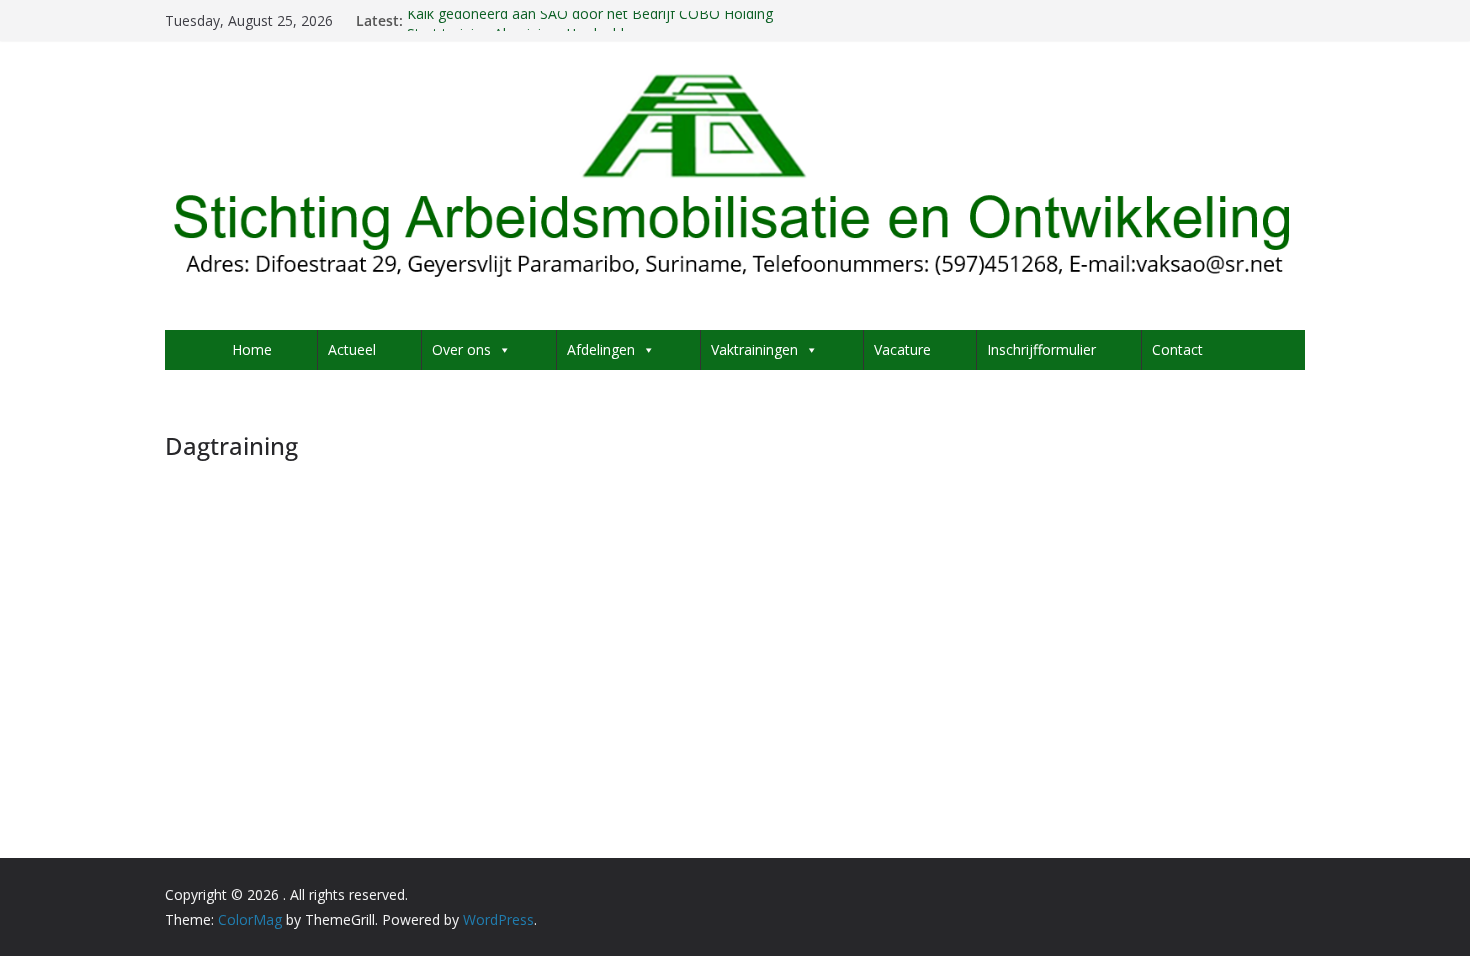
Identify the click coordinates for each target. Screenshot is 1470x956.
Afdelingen (601, 349)
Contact (1177, 349)
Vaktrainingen (754, 349)
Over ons (461, 349)
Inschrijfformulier (1041, 349)
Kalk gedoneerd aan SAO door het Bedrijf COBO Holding (590, 18)
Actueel (352, 349)
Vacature (902, 349)
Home (252, 349)
